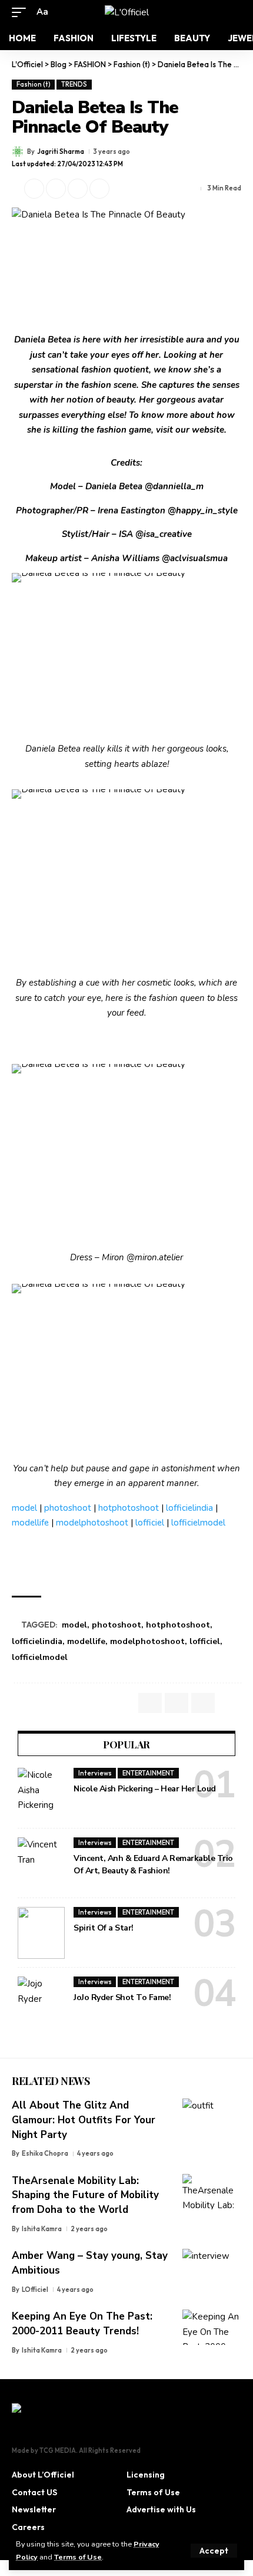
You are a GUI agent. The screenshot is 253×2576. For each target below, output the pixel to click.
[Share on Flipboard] (56, 189)
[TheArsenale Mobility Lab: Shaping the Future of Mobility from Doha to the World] (212, 2192)
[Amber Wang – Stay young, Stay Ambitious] (212, 2267)
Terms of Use (78, 2557)
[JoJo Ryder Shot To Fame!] (41, 2002)
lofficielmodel (198, 1523)
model (24, 1508)
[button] (214, 2551)
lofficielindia (189, 1508)
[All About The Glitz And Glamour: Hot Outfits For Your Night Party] (212, 2116)
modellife (30, 1523)
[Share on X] (34, 189)
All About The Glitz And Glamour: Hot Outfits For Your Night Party (84, 2120)
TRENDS (74, 84)
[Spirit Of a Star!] (41, 1933)
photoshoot (68, 1508)
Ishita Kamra (42, 2229)
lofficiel (150, 1523)
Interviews (95, 1773)
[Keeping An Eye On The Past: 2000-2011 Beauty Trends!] (212, 2327)
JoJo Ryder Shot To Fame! (122, 1997)
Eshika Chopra (45, 2153)
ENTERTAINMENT (148, 1773)
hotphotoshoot (129, 1508)
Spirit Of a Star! (104, 1928)
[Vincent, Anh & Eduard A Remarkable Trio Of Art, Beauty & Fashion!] (41, 1863)
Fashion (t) (34, 84)
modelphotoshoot (92, 1523)
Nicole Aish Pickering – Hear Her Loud (145, 1789)
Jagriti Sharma (61, 151)
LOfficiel (35, 2290)
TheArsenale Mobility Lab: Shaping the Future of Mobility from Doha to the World (85, 2195)
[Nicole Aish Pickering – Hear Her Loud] (41, 1794)
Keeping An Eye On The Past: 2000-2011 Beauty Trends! (82, 2324)
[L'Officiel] (127, 12)
